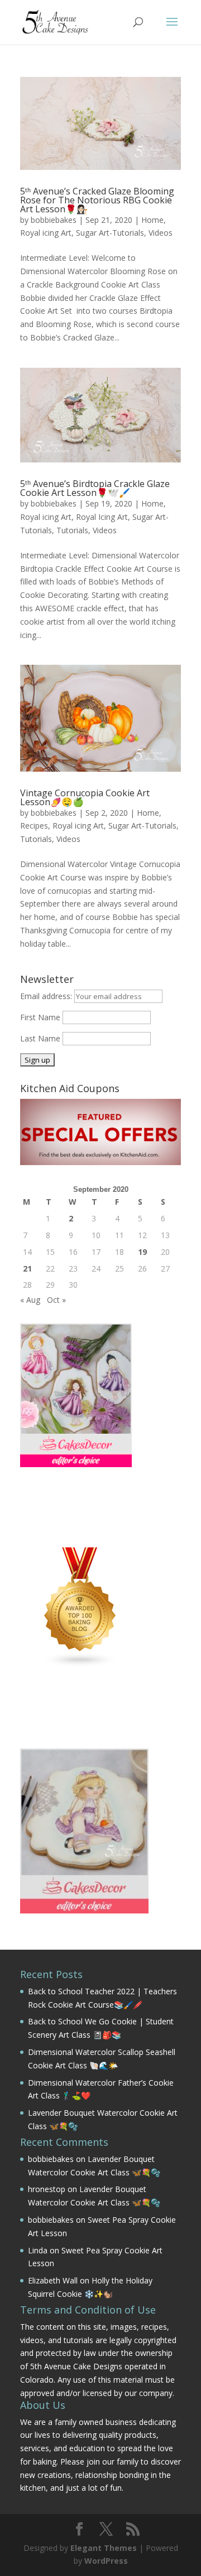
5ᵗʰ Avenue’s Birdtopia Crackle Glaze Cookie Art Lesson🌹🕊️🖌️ (95, 488)
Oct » (56, 1300)
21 (27, 1268)
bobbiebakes (54, 220)
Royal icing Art (46, 233)
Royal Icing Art (102, 517)
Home (152, 220)
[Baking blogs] (80, 1665)
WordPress (106, 2561)
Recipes (34, 826)
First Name (40, 1017)
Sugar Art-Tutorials (110, 233)
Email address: (47, 996)
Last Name (40, 1038)
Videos (161, 233)
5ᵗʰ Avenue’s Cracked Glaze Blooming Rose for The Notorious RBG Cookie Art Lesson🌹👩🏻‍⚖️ (97, 200)
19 (142, 1252)
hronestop (47, 2189)
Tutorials (72, 530)
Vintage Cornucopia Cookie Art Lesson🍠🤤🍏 (85, 797)
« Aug (30, 1300)
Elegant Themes (104, 2548)
